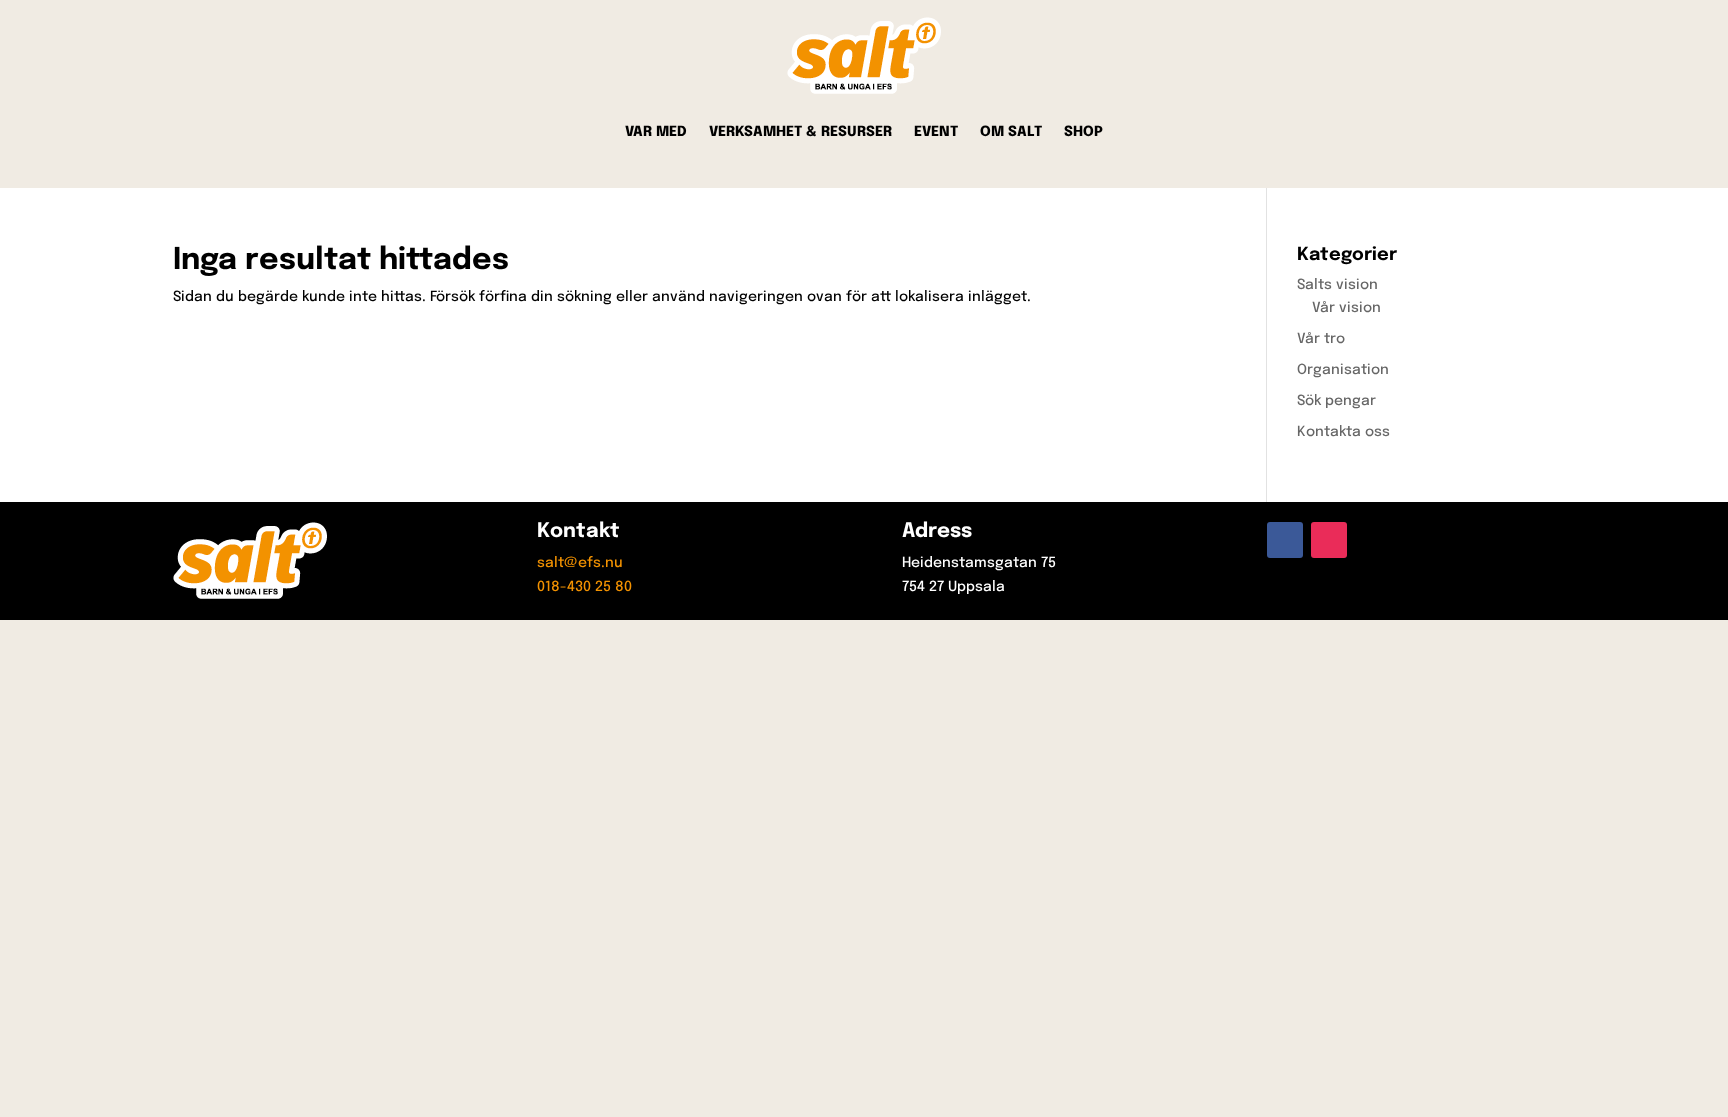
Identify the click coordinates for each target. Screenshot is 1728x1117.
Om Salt (1011, 132)
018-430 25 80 (584, 587)
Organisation (1343, 370)
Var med (656, 132)
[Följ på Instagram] (1329, 540)
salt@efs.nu (580, 563)
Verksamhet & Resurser (800, 132)
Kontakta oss (1343, 432)
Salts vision (1337, 285)
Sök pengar (1336, 401)
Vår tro (1321, 339)
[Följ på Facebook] (1285, 540)
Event (936, 132)
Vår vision (1346, 308)
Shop (1083, 132)
